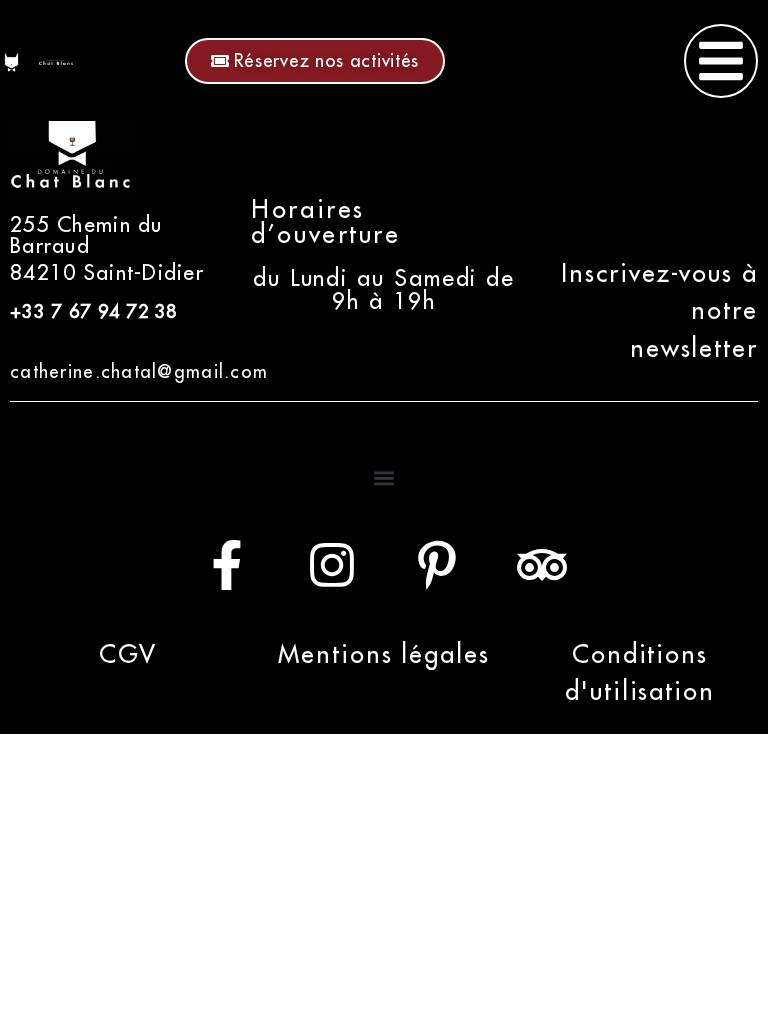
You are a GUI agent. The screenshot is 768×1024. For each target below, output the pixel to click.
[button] (384, 478)
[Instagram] (332, 565)
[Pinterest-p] (437, 565)
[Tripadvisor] (542, 565)
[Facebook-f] (227, 565)
